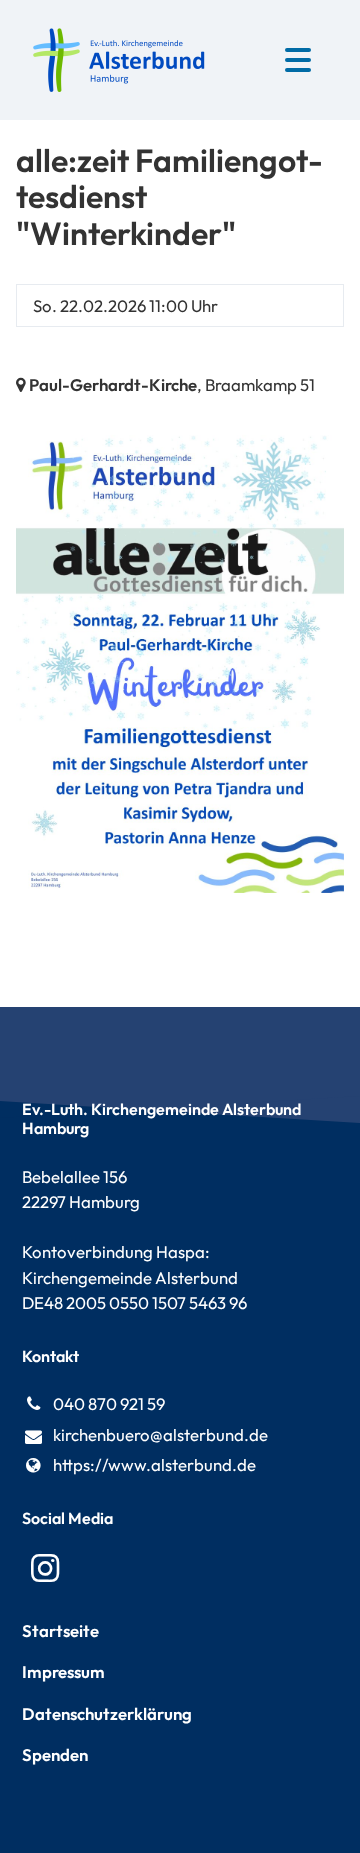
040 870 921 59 (109, 1403)
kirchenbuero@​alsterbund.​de (160, 1434)
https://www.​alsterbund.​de (154, 1464)
